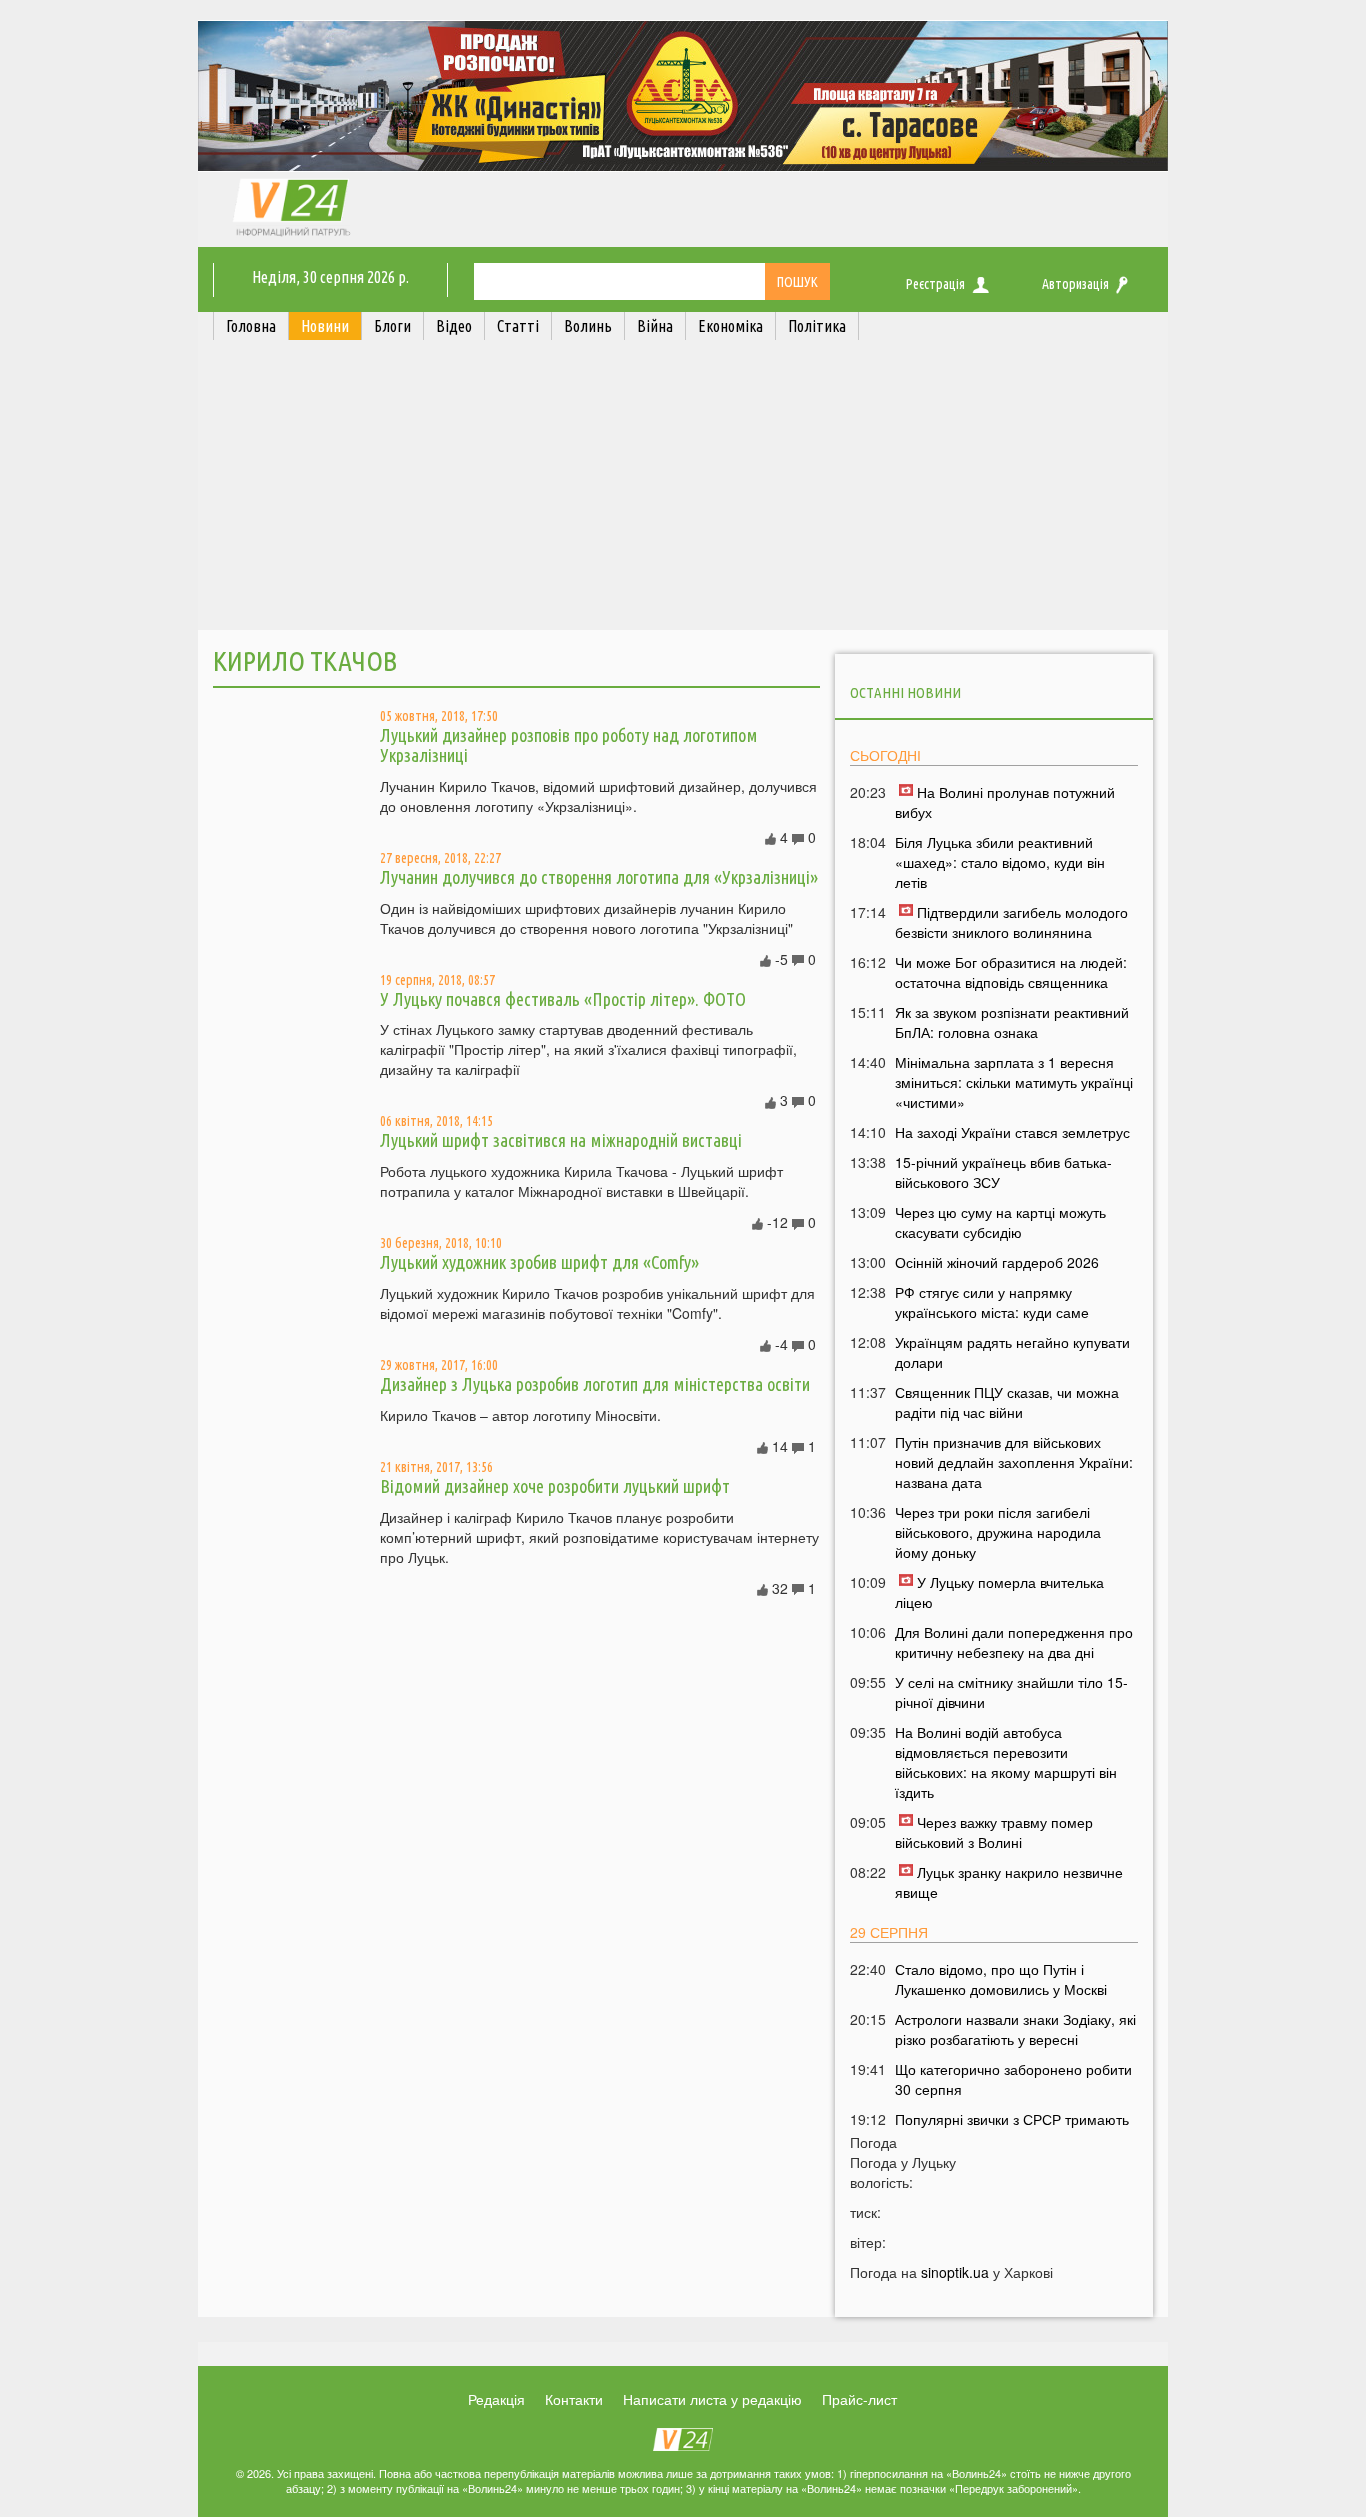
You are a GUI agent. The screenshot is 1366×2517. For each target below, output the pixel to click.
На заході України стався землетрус (1012, 1132)
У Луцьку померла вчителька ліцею (999, 1592)
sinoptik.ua (955, 2272)
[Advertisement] (683, 490)
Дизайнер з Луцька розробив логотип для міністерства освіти (595, 1384)
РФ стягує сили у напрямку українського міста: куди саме (992, 1302)
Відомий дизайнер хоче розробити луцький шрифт (555, 1486)
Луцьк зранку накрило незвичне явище (1009, 1882)
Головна (251, 326)
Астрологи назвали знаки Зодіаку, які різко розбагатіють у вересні (1015, 2029)
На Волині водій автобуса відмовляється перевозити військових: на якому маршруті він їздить (1006, 1762)
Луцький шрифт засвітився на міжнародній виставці (561, 1140)
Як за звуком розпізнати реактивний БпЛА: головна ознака (1012, 1022)
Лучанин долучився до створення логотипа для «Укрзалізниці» (599, 877)
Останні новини (905, 692)
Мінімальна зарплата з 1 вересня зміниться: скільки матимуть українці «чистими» (1014, 1082)
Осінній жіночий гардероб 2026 (997, 1262)
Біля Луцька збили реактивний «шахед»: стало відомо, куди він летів (1000, 862)
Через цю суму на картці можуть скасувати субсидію (1000, 1222)
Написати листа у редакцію (712, 2399)
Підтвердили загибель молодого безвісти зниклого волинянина (1011, 922)
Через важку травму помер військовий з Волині (994, 1832)
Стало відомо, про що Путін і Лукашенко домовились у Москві (1001, 1979)
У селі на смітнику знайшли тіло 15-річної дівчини (1011, 1692)
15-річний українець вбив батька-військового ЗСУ (1003, 1172)
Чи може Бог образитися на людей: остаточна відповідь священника (1011, 972)
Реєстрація (935, 284)
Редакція (496, 2399)
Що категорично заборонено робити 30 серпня (1013, 2079)
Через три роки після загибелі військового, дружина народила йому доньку (998, 1532)
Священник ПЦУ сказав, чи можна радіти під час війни (1007, 1402)
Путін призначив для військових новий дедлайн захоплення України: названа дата (1014, 1462)
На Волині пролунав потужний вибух (1005, 802)
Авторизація (1075, 284)
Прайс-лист (859, 2399)
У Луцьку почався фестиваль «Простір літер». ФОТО (563, 999)
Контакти (574, 2399)
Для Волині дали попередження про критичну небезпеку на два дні (1014, 1642)
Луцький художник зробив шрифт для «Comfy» (539, 1262)
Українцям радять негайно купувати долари (1012, 1352)
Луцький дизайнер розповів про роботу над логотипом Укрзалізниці (569, 745)
